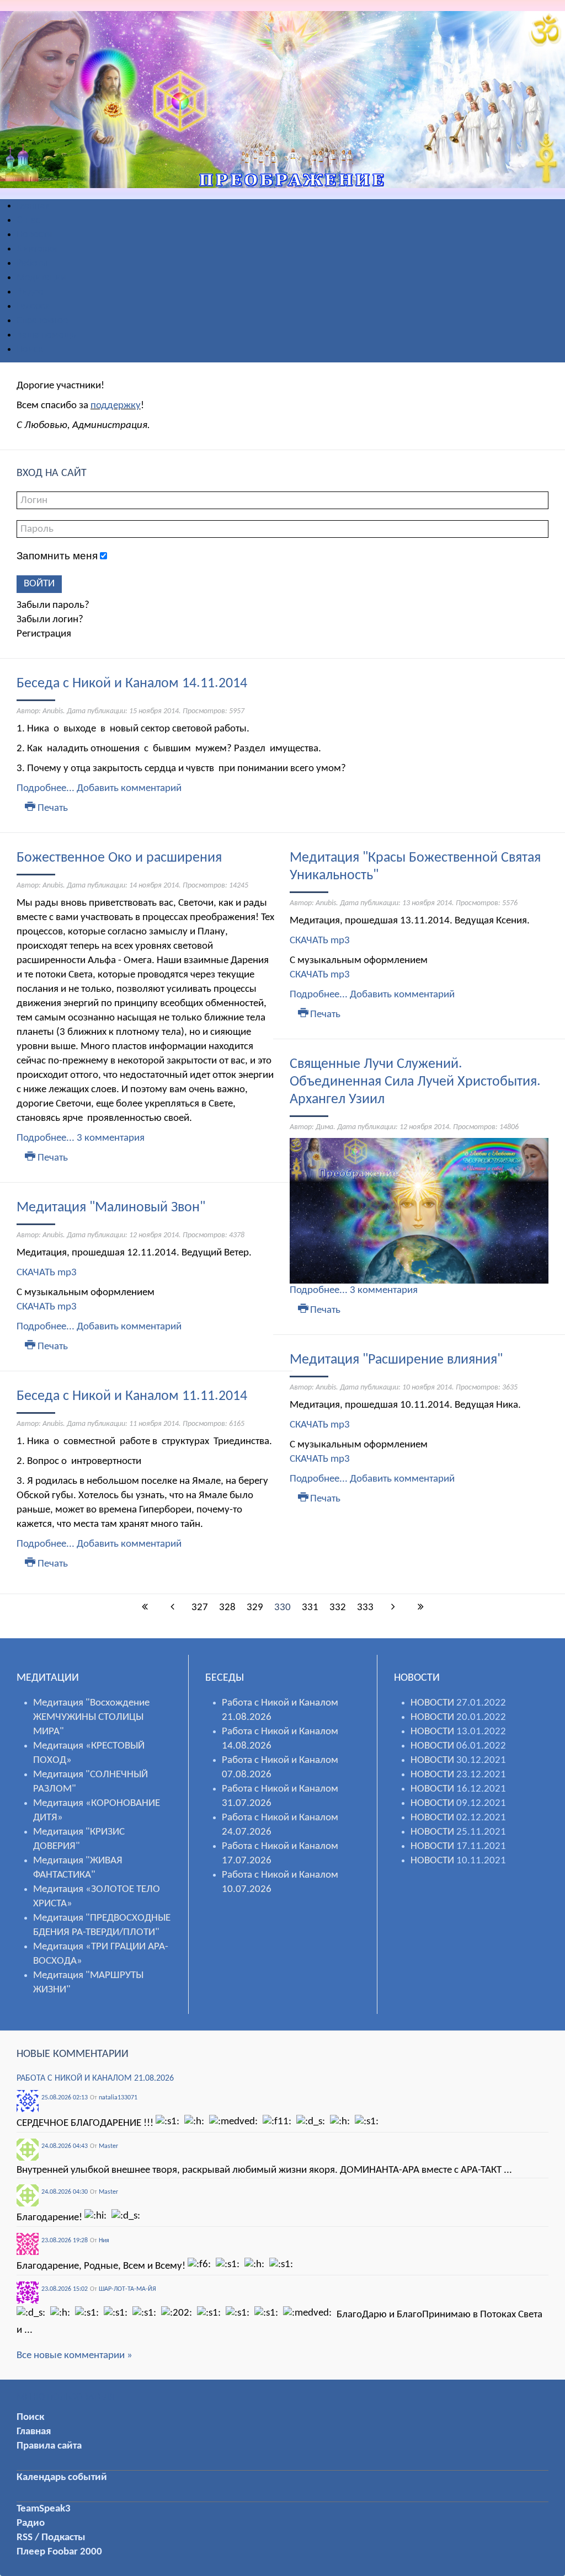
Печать (52, 808)
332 (338, 1608)
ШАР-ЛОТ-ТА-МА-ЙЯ (127, 2289)
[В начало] (145, 1608)
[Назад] (172, 1608)
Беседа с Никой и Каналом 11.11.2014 (132, 1396)
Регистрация (44, 634)
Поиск (30, 2417)
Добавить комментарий (129, 789)
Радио (31, 2523)
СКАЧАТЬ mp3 (47, 1273)
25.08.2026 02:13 (65, 2098)
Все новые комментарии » (74, 2356)
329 (255, 1608)
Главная (34, 2432)
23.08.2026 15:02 (65, 2289)
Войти (39, 584)
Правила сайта (49, 2446)
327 (200, 1608)
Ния (104, 2241)
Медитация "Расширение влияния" (396, 1360)
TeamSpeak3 (44, 2509)
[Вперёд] (393, 1608)
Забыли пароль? (53, 605)
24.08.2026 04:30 (65, 2192)
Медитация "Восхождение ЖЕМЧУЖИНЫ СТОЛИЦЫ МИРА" (91, 1717)
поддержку (116, 406)
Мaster (108, 2146)
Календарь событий (62, 2478)
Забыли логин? (50, 620)
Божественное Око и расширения (119, 858)
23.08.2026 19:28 (65, 2241)
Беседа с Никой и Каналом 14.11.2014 (132, 684)
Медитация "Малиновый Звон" (111, 1208)
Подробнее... (46, 789)
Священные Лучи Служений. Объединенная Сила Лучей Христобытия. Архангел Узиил (415, 1082)
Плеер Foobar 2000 (59, 2552)
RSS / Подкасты (51, 2538)
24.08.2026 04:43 (65, 2146)
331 (310, 1608)
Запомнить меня (57, 556)
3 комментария (111, 1138)
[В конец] (420, 1608)
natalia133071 (118, 2098)
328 (227, 1608)
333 (365, 1608)
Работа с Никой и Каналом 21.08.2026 (95, 2078)
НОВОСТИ (432, 1703)
